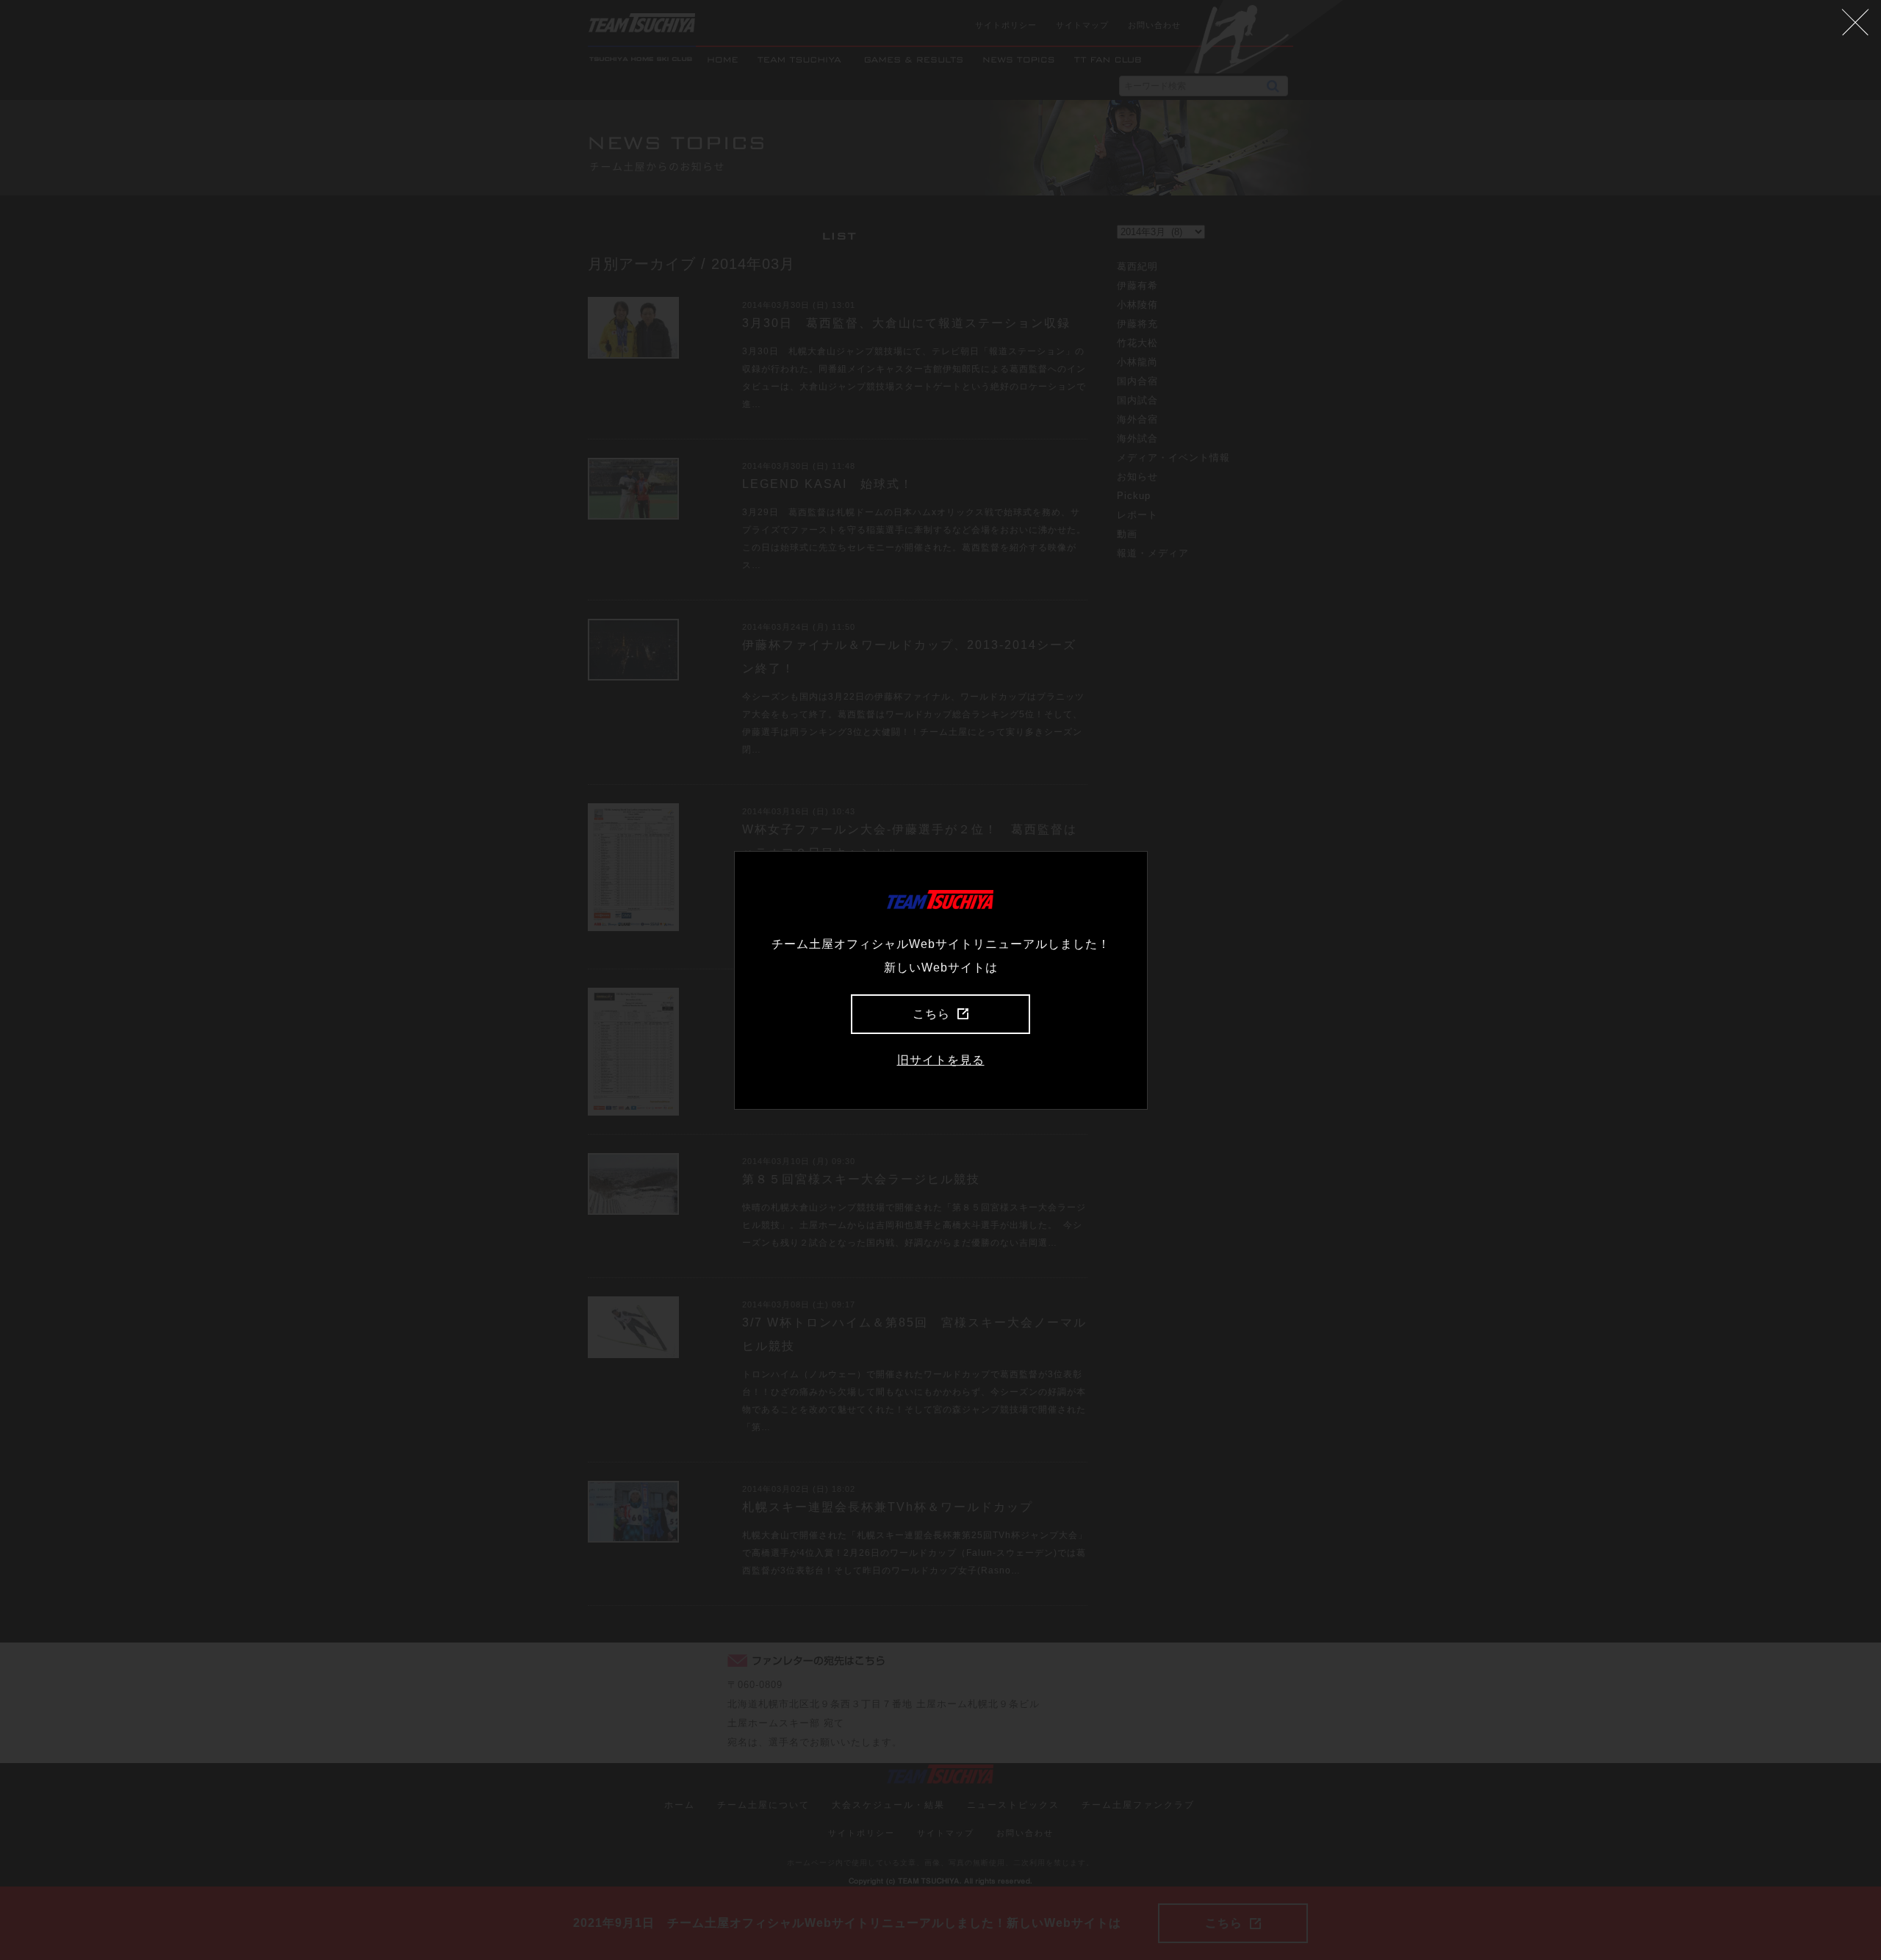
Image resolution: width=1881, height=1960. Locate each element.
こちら (931, 1014)
